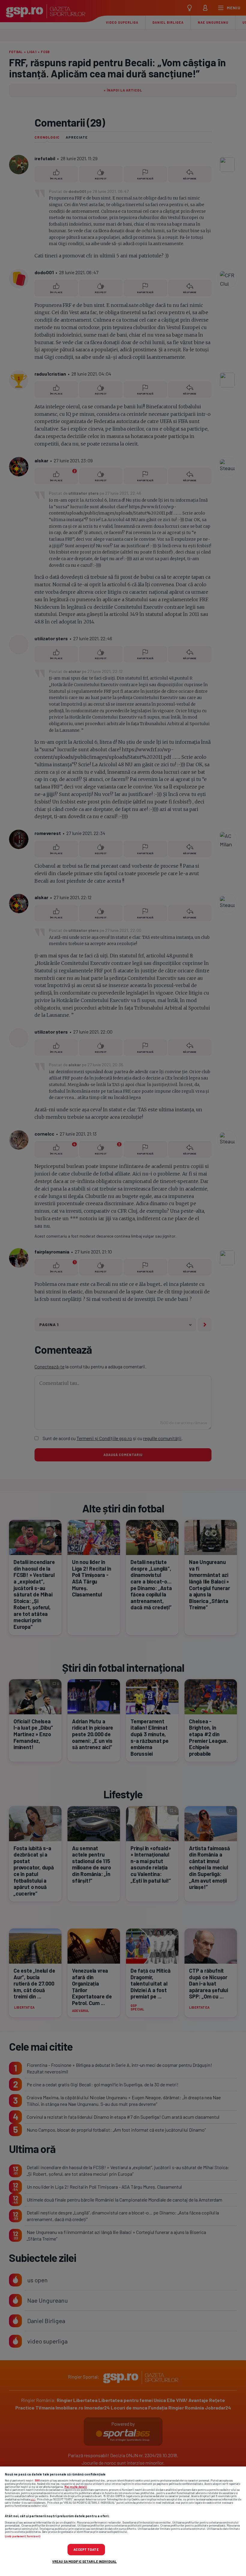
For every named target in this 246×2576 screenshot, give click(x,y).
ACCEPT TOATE (86, 2549)
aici (33, 2499)
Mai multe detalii (76, 2487)
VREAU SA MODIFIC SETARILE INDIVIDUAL (84, 2561)
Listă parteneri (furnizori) (22, 2536)
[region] (123, 2521)
